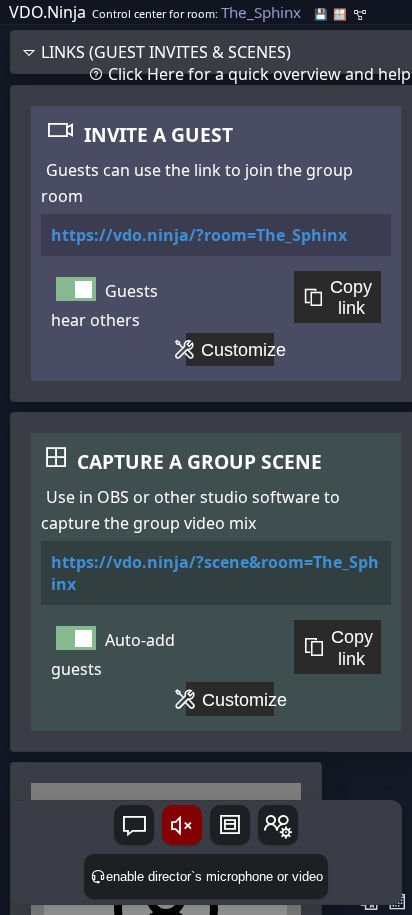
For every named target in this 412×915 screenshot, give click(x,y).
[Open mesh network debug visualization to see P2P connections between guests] (360, 15)
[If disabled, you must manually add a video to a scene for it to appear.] (76, 638)
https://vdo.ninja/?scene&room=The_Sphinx (215, 573)
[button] (134, 825)
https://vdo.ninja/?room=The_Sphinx (199, 235)
